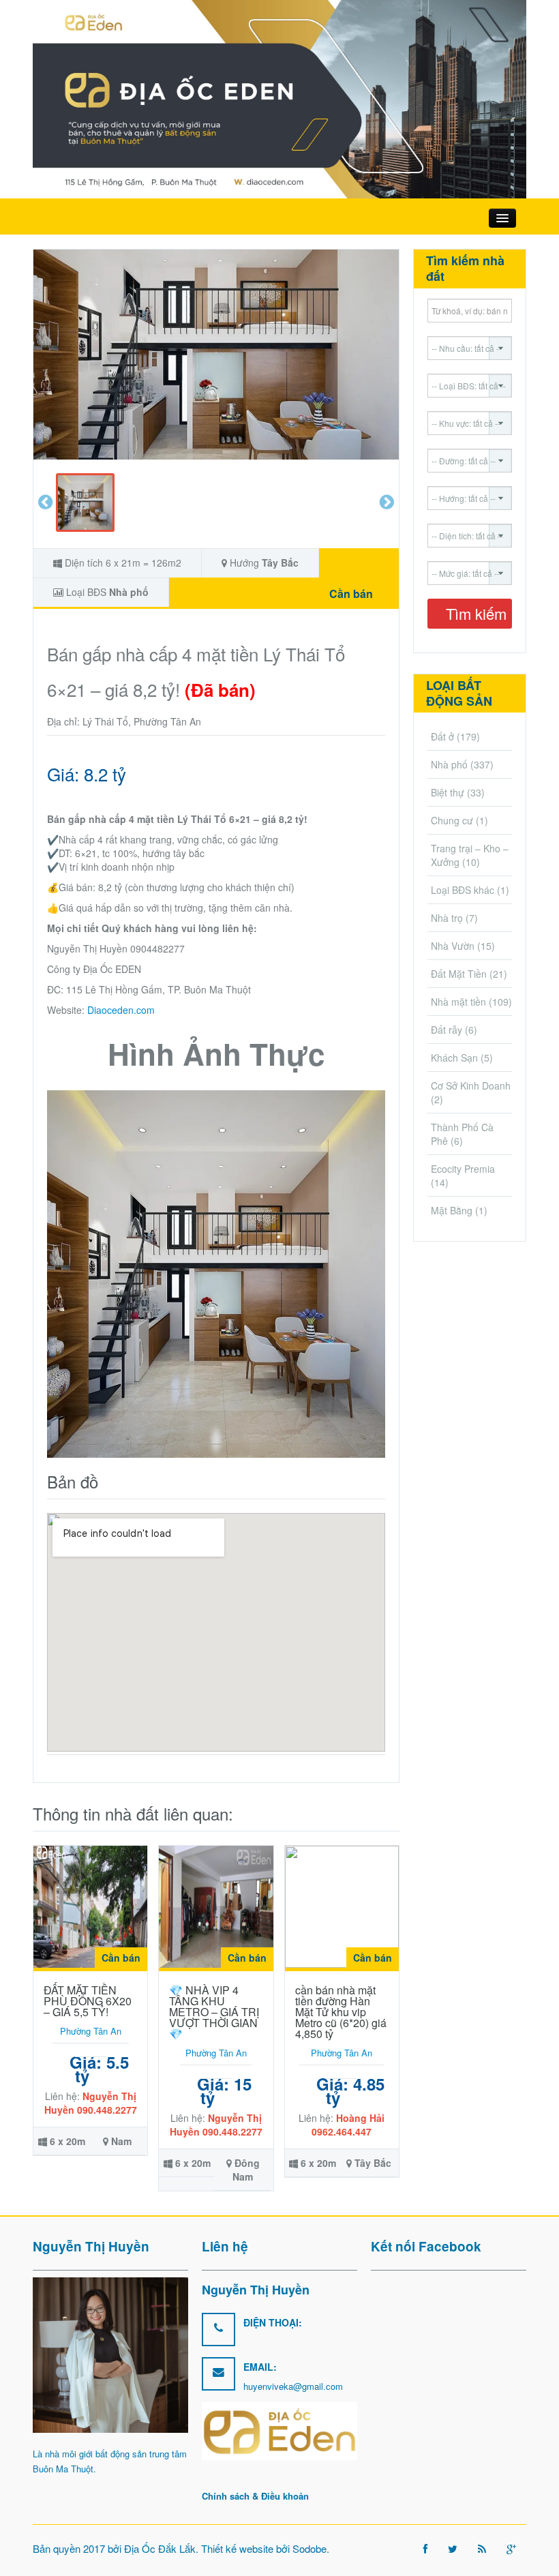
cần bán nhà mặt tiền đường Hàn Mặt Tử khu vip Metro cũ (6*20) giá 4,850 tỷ (341, 2012)
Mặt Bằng (452, 1210)
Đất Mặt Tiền (459, 974)
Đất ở (442, 736)
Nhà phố (129, 592)
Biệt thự (448, 792)
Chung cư (452, 820)
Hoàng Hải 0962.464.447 (348, 2125)
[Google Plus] (511, 2548)
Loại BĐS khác (463, 890)
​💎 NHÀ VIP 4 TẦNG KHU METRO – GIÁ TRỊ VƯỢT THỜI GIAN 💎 (214, 2012)
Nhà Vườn (453, 946)
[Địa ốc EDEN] (279, 98)
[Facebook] (425, 2548)
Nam (121, 2141)
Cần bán (351, 594)
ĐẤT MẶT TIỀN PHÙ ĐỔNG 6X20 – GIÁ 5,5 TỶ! (88, 2001)
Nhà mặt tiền (458, 1002)
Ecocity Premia (463, 1169)
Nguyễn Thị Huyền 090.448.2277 (91, 2103)
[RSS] (482, 2548)
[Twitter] (453, 2548)
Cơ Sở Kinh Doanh (471, 1085)
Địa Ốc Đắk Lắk (160, 2548)
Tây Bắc (280, 563)
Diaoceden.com (121, 1010)
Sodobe (309, 2548)
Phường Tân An (91, 2031)
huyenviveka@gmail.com (293, 2386)
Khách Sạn (454, 1058)
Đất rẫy (447, 1030)
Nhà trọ (447, 918)
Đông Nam (246, 2170)
